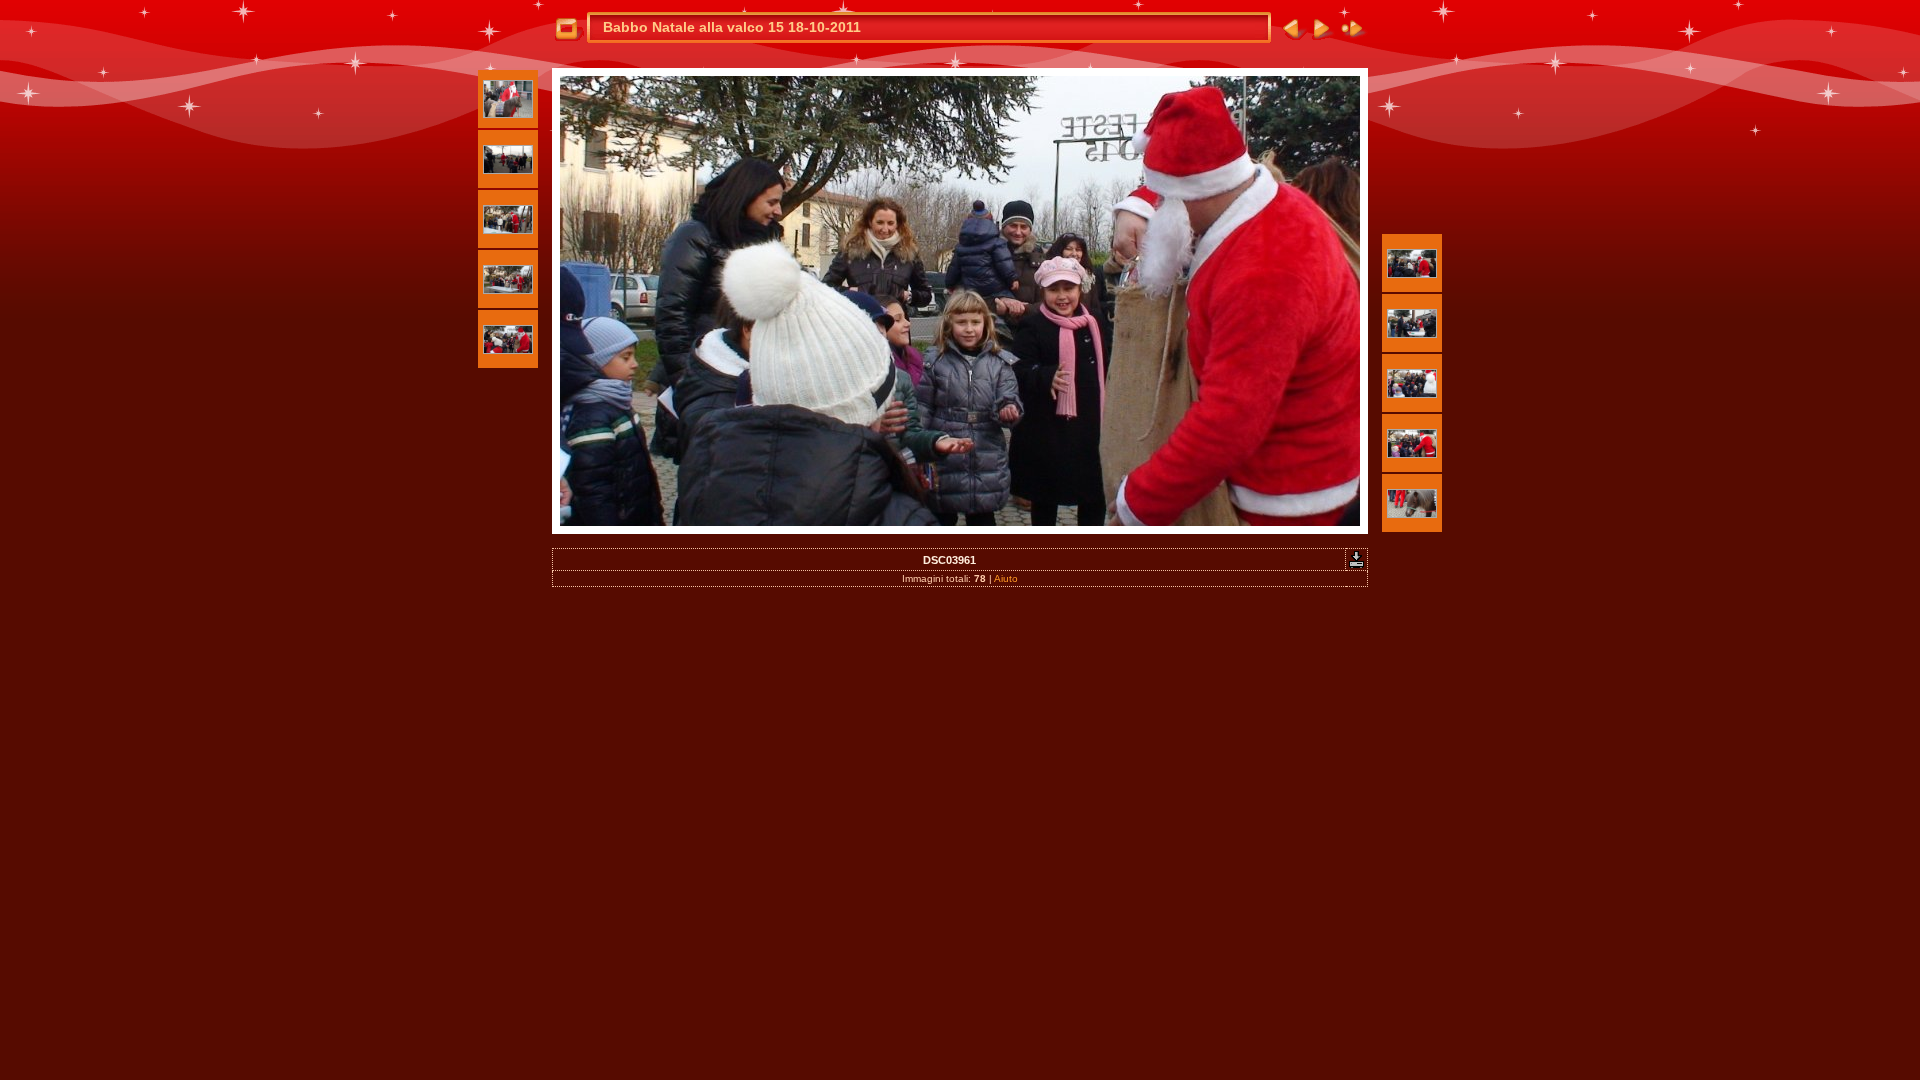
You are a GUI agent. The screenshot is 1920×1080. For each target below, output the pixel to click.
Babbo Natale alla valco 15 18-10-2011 (732, 27)
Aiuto (1006, 578)
